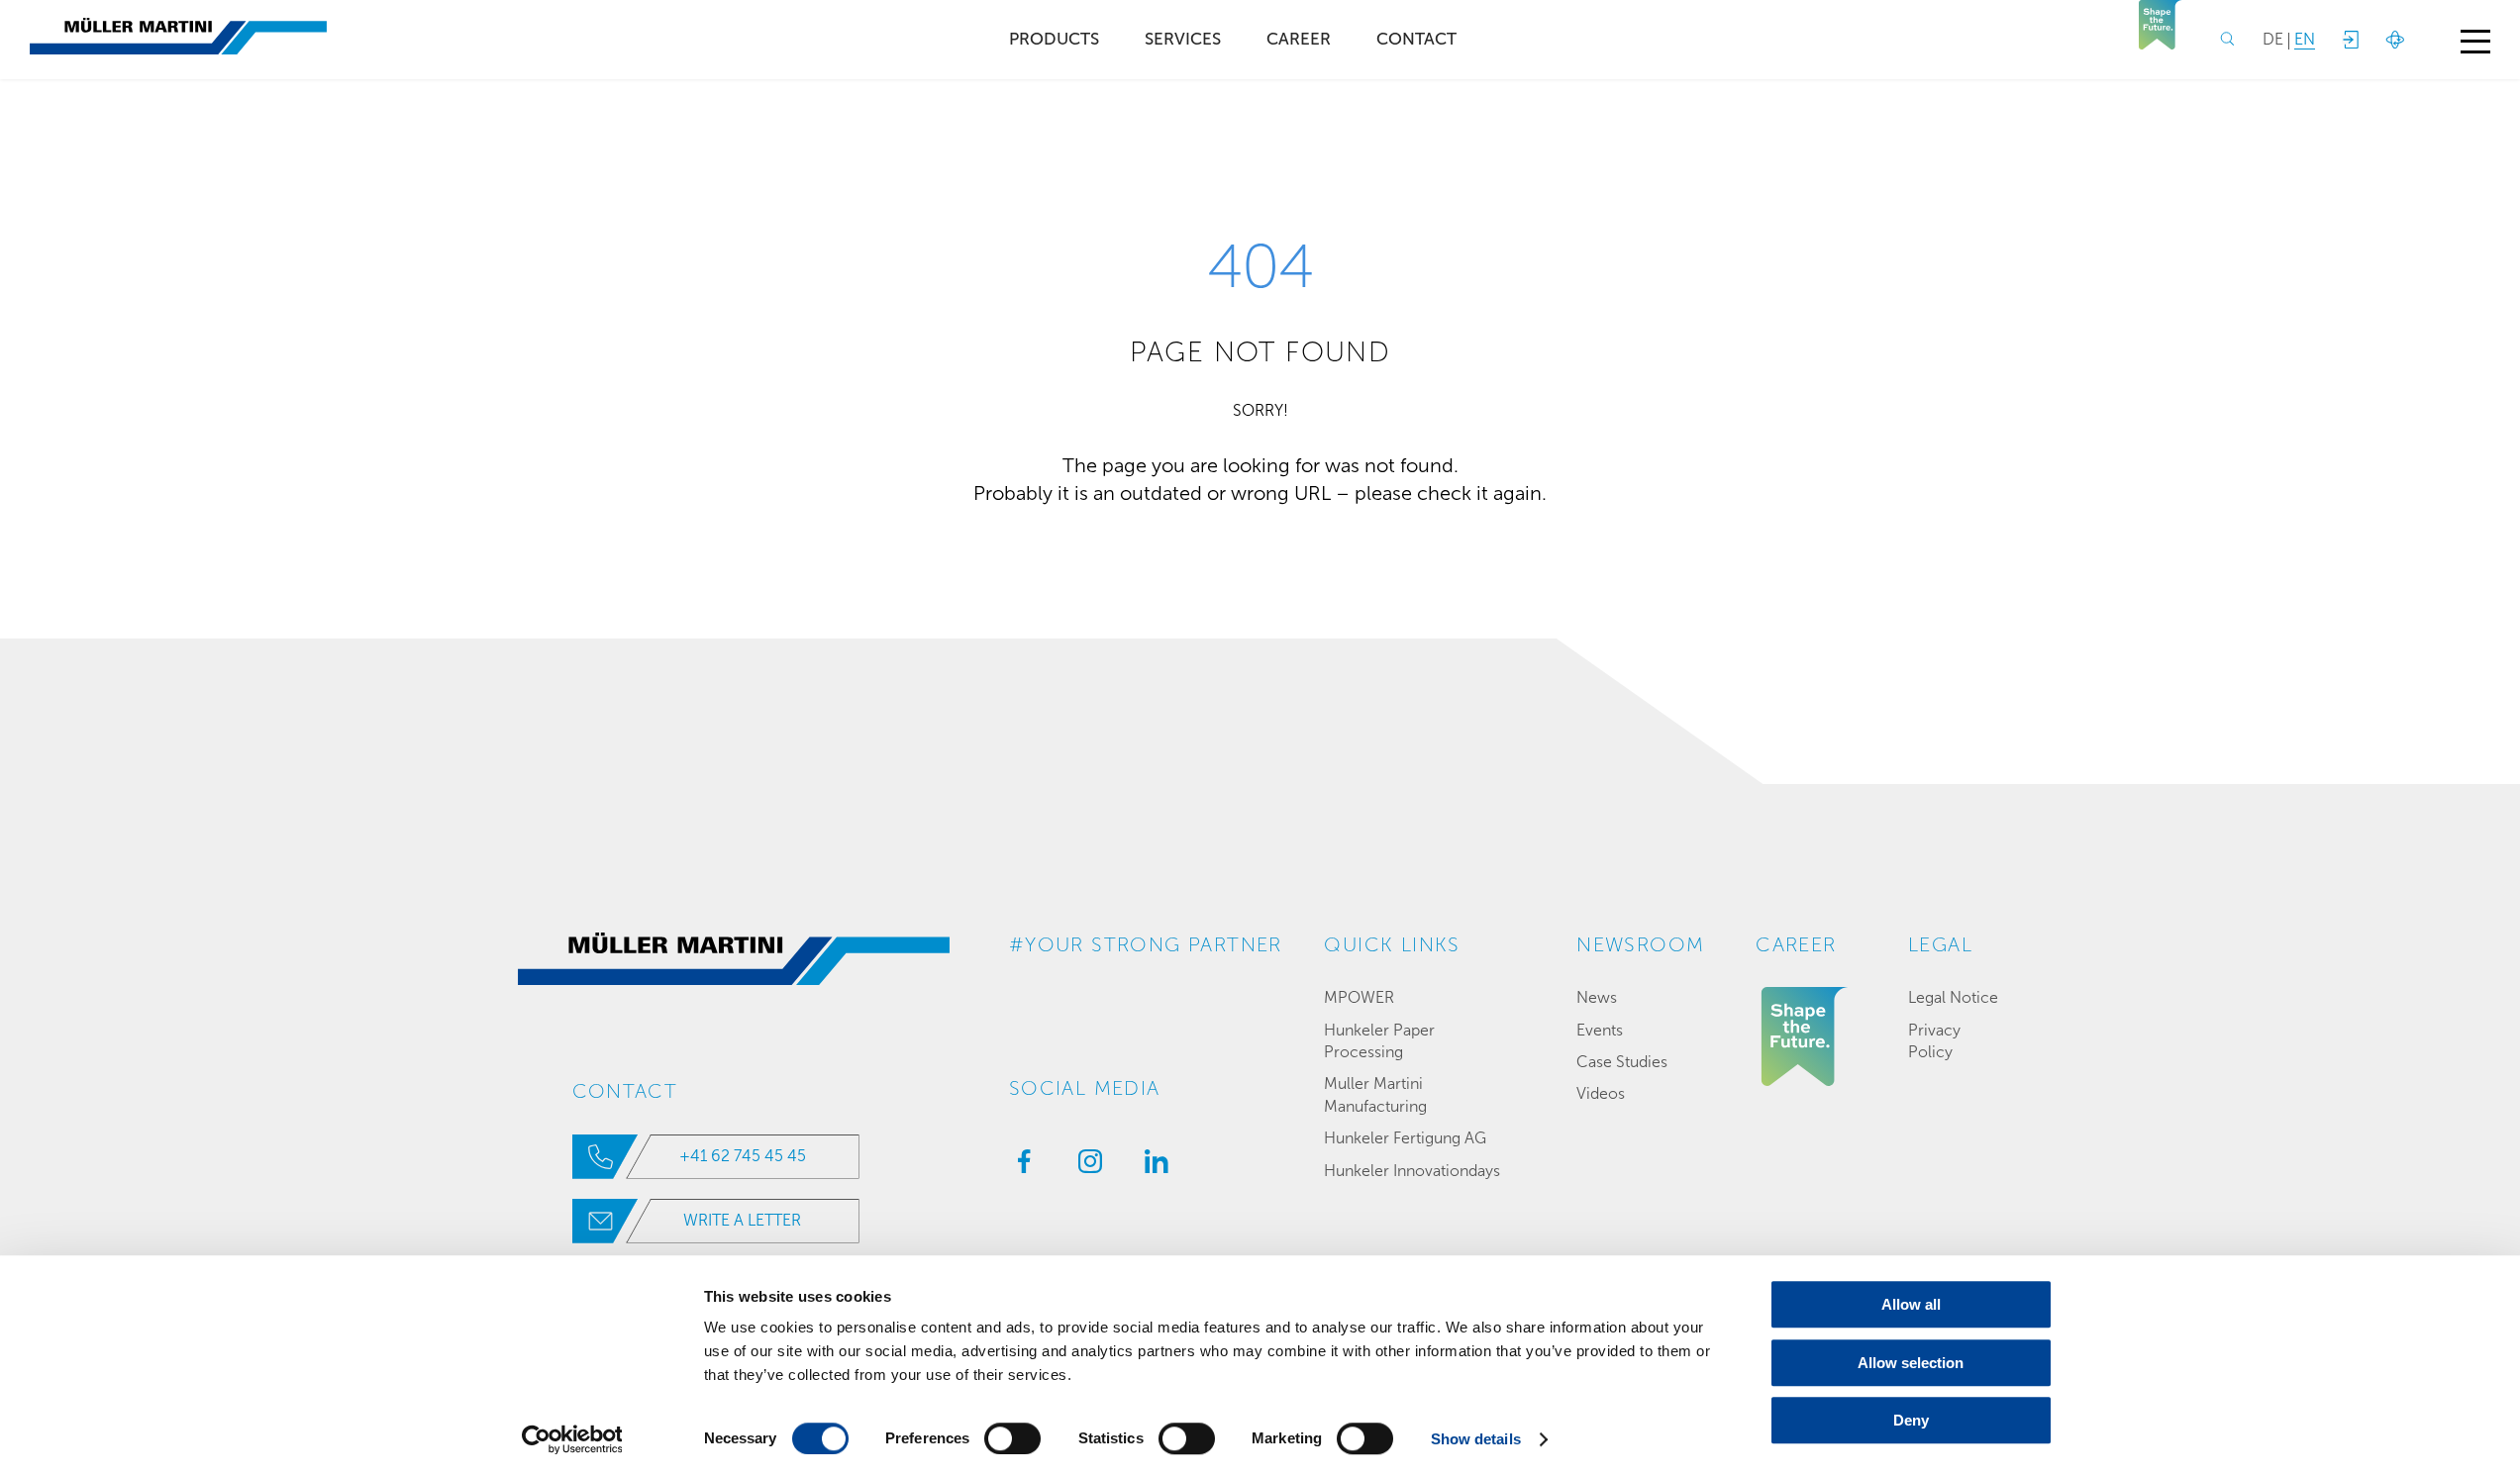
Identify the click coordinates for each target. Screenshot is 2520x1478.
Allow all (1911, 1304)
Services (1183, 39)
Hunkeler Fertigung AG (1405, 1138)
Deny (1911, 1420)
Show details (1476, 1439)
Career (1299, 39)
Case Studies (1622, 1062)
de (2273, 39)
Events (1600, 1030)
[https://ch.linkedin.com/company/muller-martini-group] (1152, 1167)
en (2305, 39)
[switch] (1012, 1438)
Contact (1416, 39)
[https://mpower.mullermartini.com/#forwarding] (2350, 40)
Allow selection (1911, 1363)
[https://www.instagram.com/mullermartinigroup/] (1085, 1167)
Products (1054, 39)
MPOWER (1359, 997)
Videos (1601, 1093)
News (1597, 997)
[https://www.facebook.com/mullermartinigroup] (1019, 1167)
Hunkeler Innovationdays (1412, 1171)
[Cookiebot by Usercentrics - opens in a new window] (572, 1439)
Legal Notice (1953, 997)
